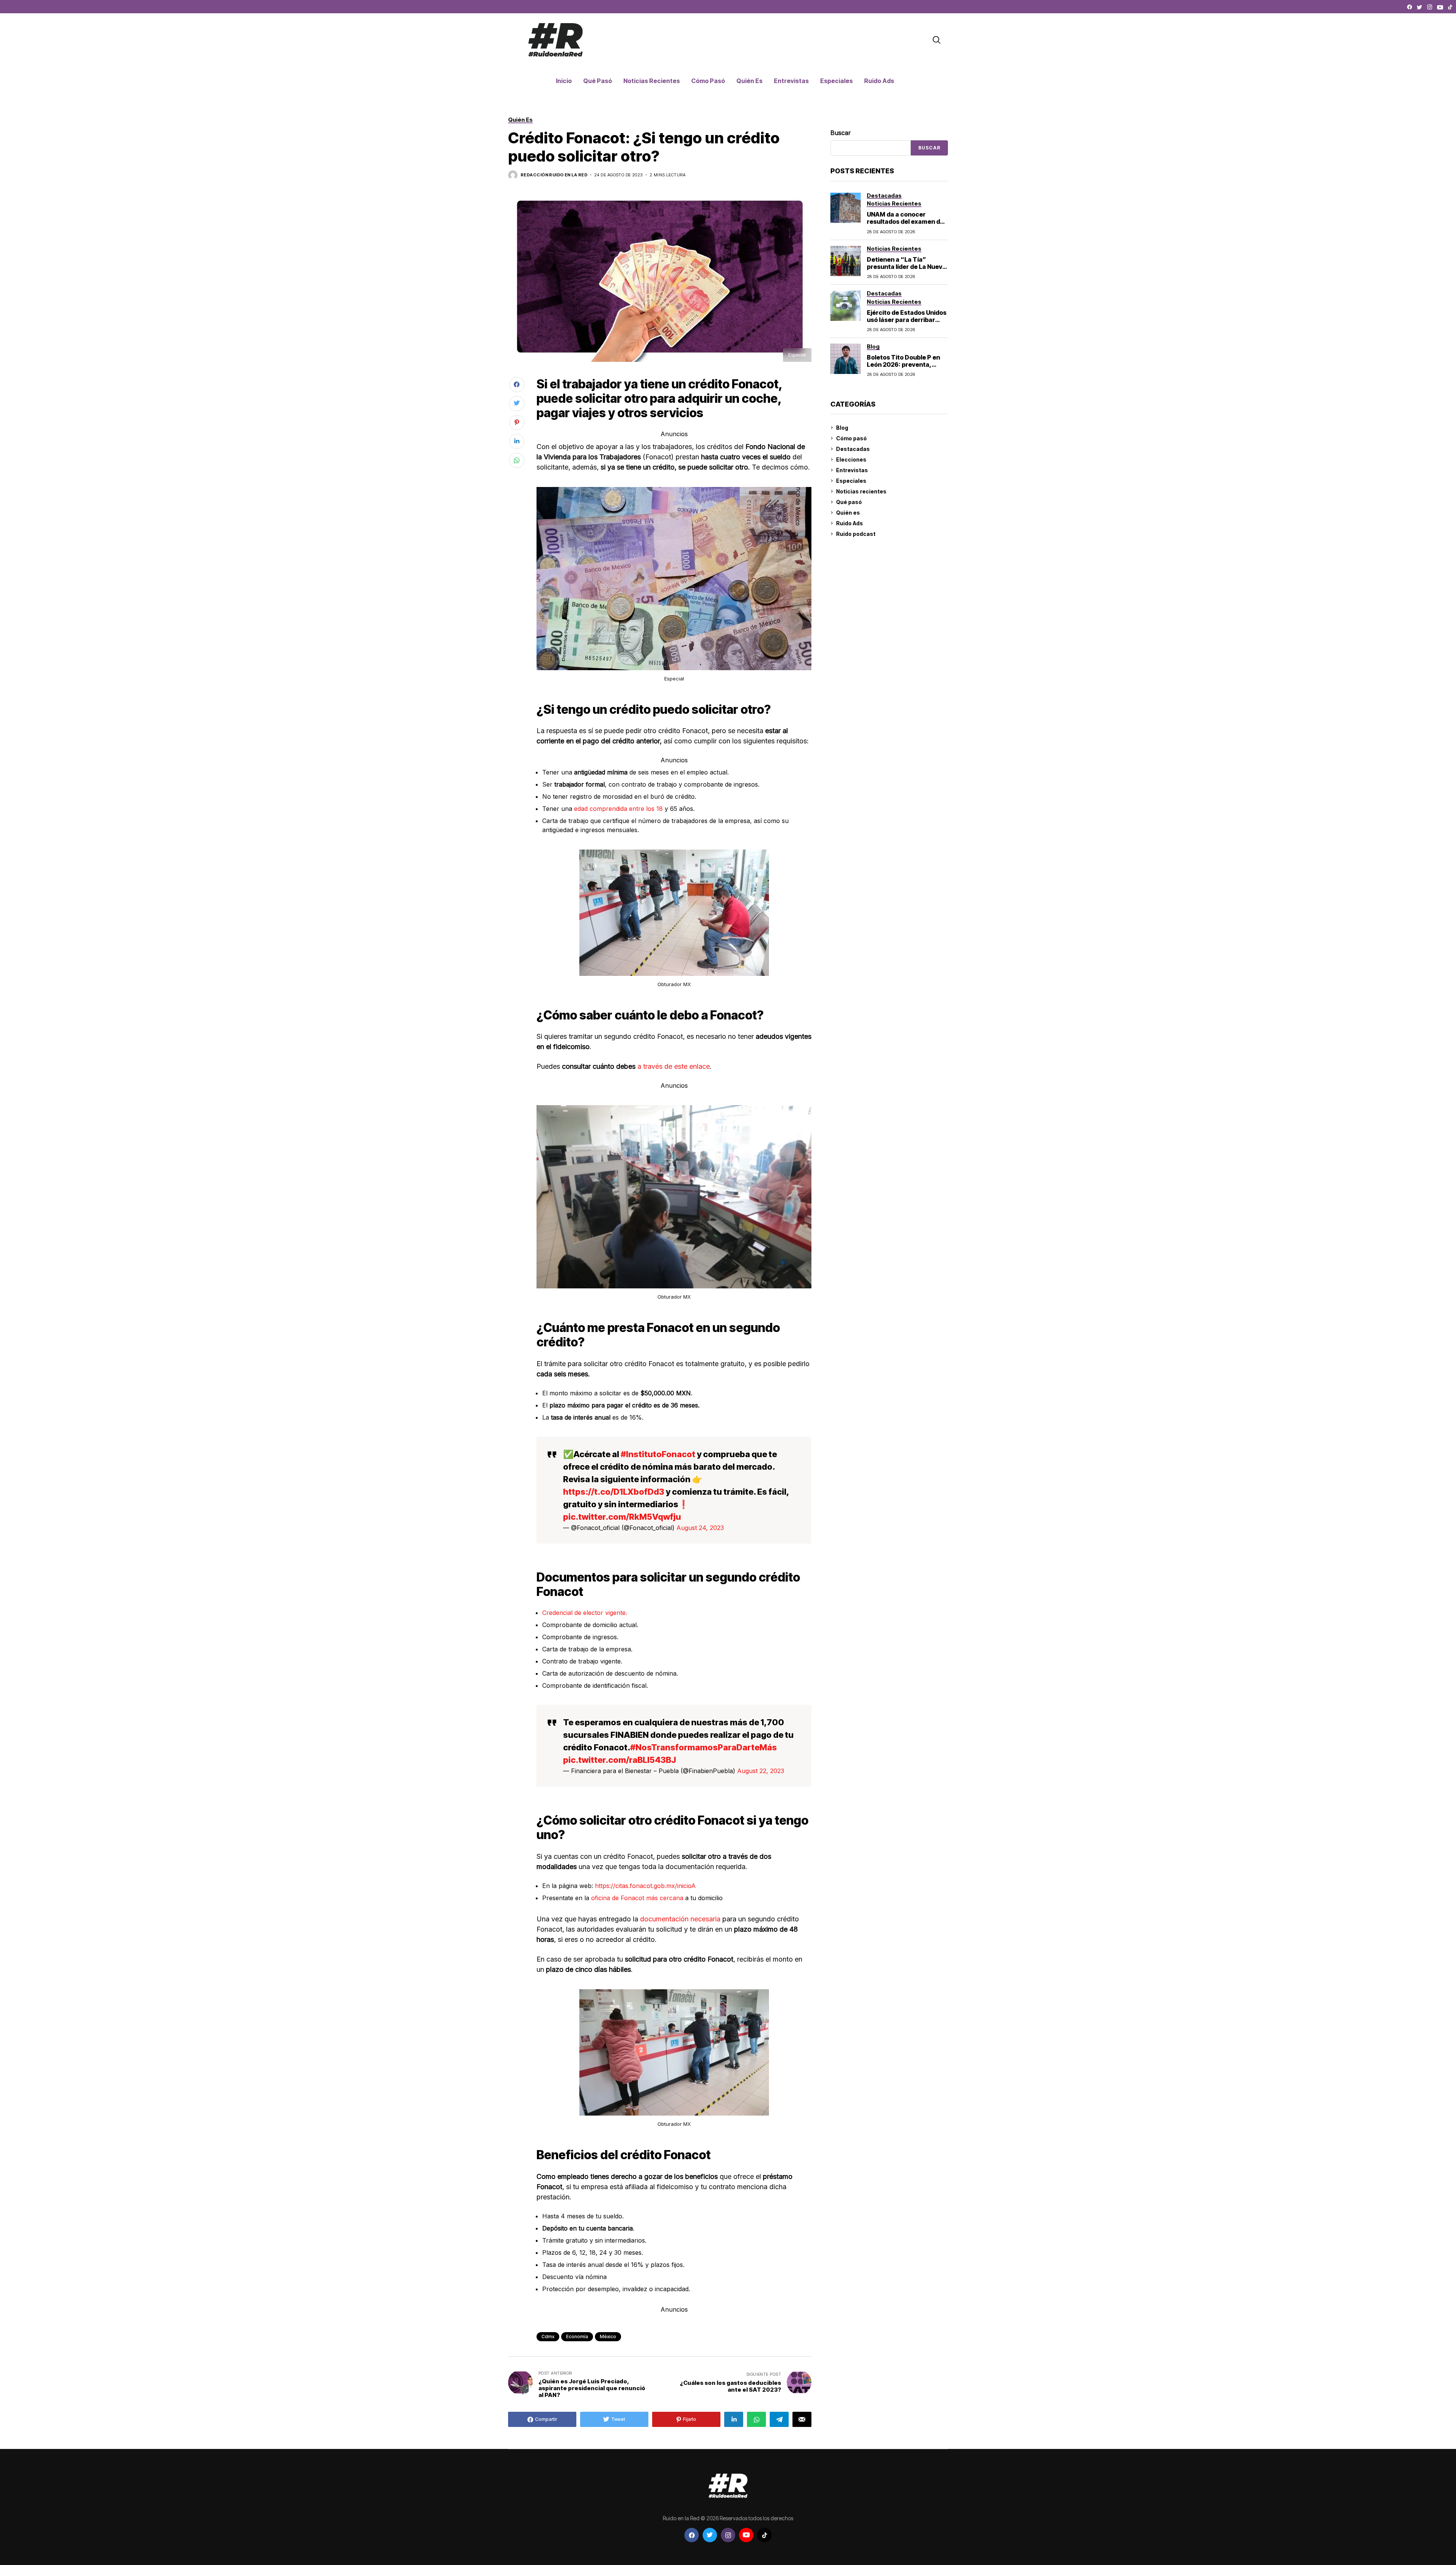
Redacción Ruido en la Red (554, 175)
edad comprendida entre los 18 (618, 809)
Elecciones (851, 459)
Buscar (841, 133)
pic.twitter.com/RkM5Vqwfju (622, 1517)
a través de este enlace (673, 1066)
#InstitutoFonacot (658, 1454)
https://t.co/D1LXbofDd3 (614, 1492)
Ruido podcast (856, 534)
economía (577, 2336)
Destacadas (853, 449)
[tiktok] (1450, 7)
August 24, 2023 (700, 1528)
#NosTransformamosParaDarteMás (704, 1747)
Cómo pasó (851, 438)
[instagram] (1430, 7)
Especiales (851, 481)
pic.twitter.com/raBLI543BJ (620, 1760)
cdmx (548, 2336)
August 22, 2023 (761, 1771)
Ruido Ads (850, 523)
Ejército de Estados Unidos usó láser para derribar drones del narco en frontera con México (907, 324)
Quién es (848, 513)
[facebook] (1410, 7)
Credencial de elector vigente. (585, 1613)
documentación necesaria (680, 1919)
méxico (608, 2336)
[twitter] (1420, 7)
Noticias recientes (861, 491)
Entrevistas (852, 470)
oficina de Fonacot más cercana (637, 1898)
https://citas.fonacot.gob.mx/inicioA (645, 1886)
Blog (842, 428)
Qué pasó (849, 502)
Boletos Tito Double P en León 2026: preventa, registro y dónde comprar (905, 364)
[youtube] (1440, 7)
